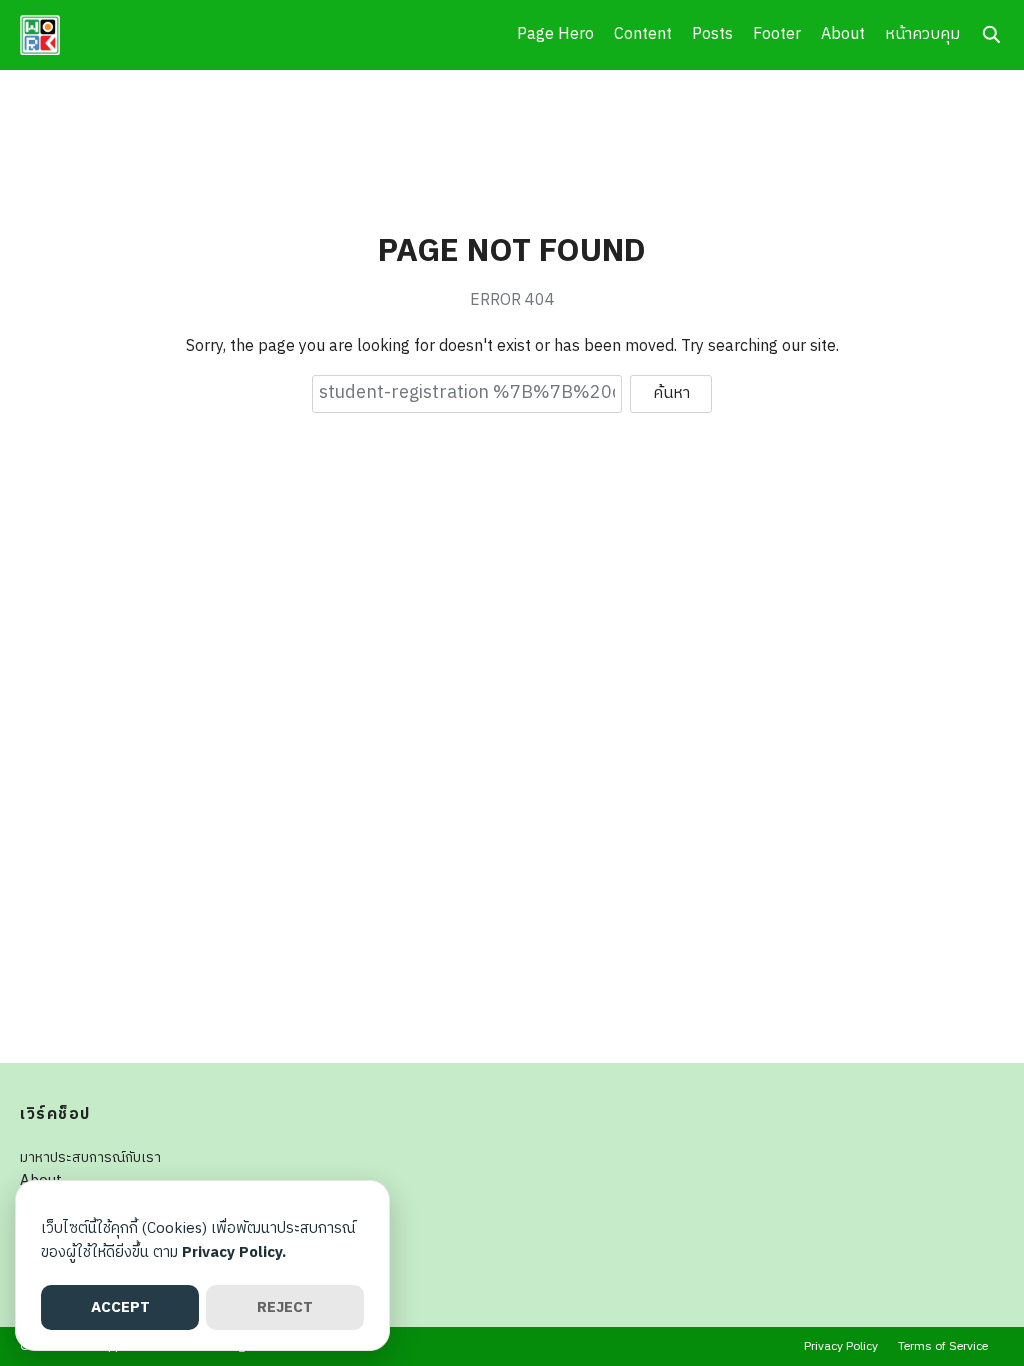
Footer (777, 34)
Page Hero (555, 34)
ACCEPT (120, 1307)
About (843, 34)
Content (643, 34)
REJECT (285, 1307)
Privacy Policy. (234, 1252)
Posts (712, 34)
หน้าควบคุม (922, 34)
